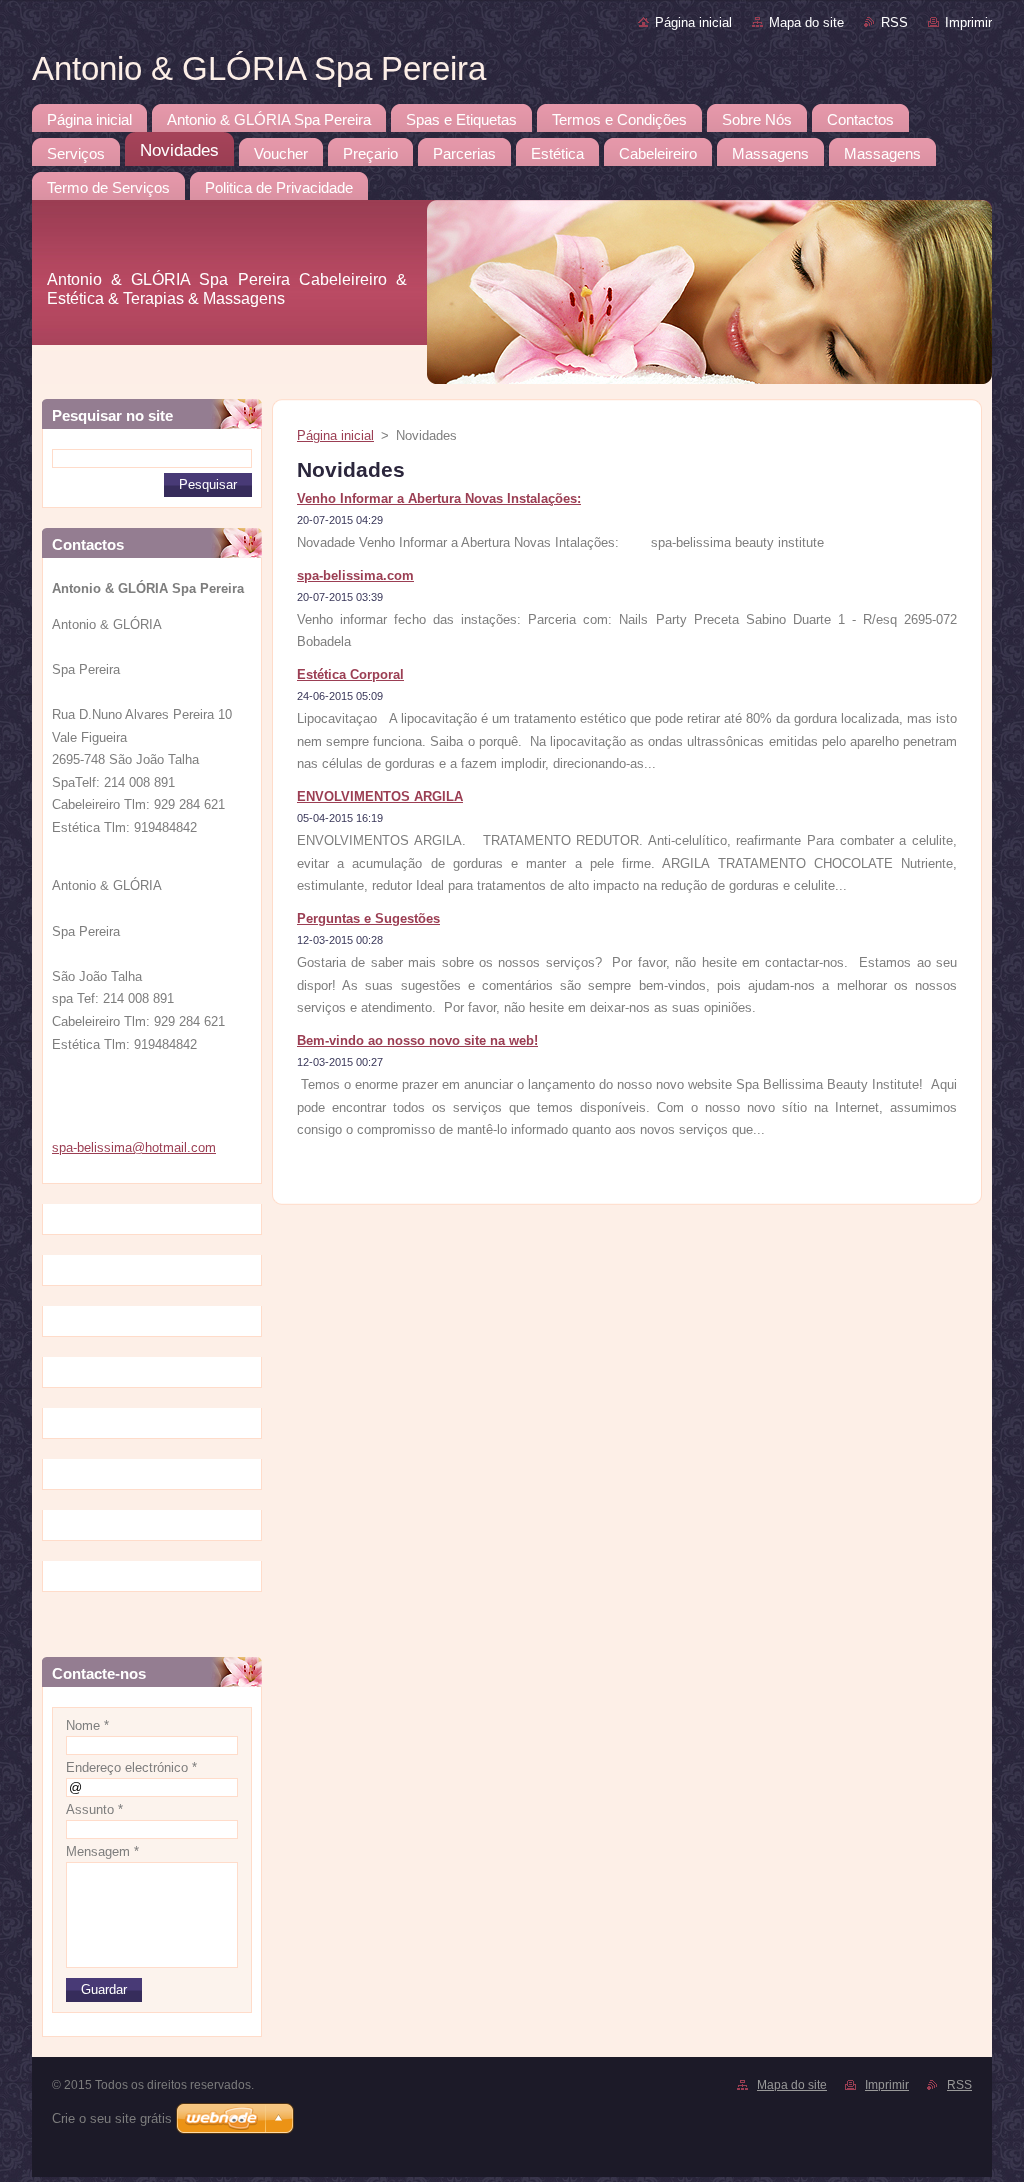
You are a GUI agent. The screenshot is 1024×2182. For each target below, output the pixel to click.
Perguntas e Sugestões (368, 918)
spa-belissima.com (355, 575)
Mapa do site (806, 22)
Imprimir (968, 22)
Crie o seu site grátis (112, 2118)
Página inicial (693, 22)
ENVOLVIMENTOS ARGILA (380, 796)
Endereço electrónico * (131, 1767)
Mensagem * (102, 1851)
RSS (894, 22)
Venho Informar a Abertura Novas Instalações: (439, 498)
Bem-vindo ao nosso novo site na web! (417, 1040)
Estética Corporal (350, 674)
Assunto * (94, 1809)
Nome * (87, 1725)
